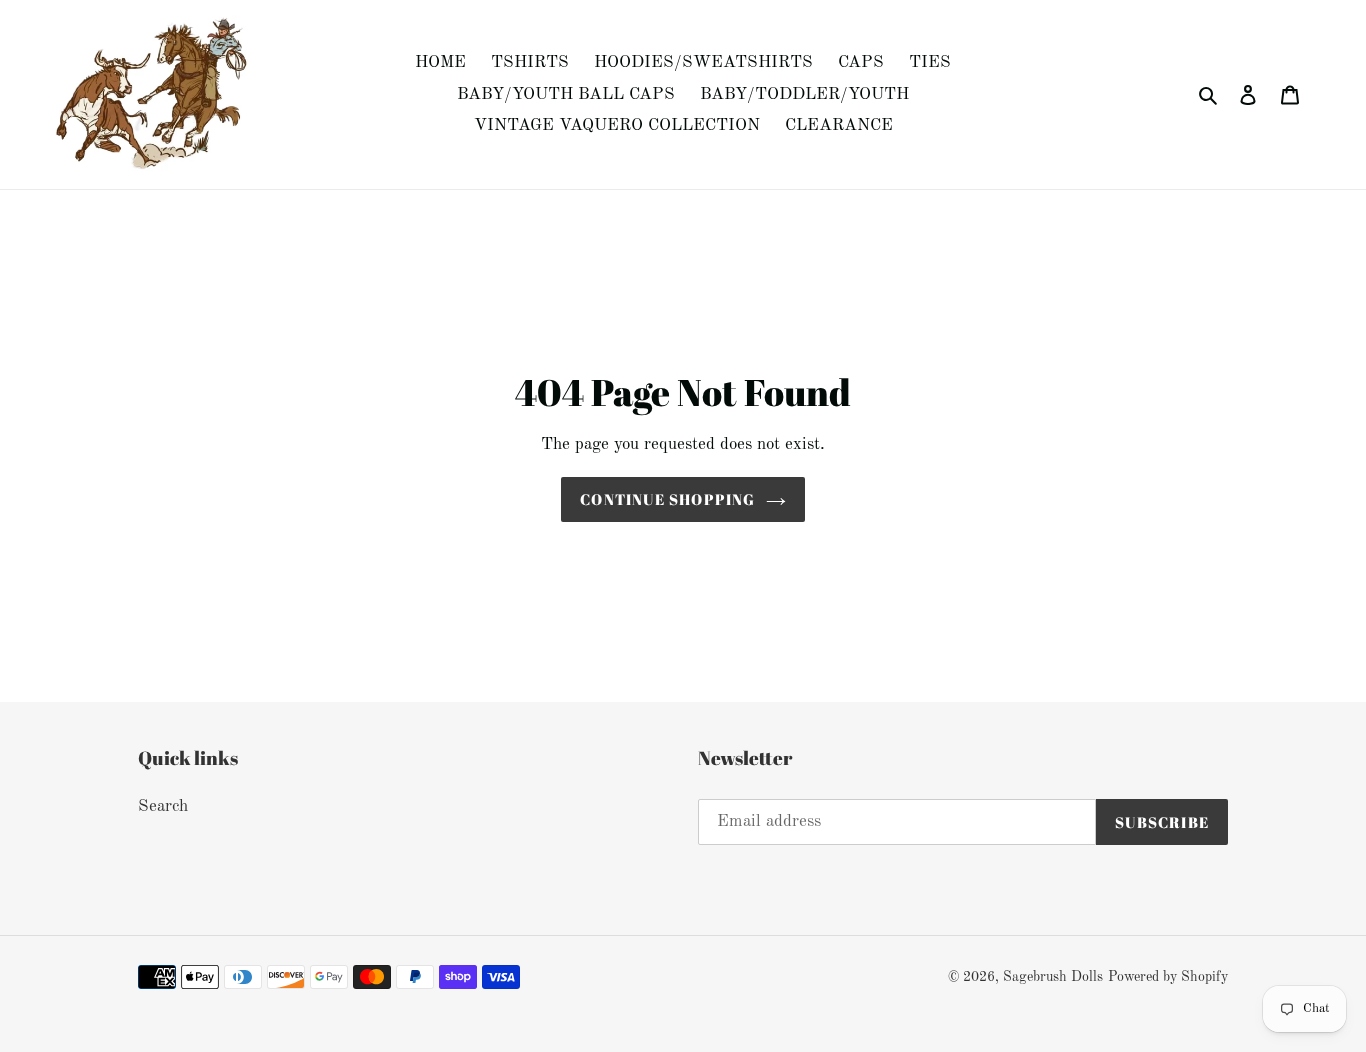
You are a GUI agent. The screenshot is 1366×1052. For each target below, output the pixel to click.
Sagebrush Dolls (1053, 977)
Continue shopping (667, 499)
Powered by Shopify (1168, 977)
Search (163, 806)
